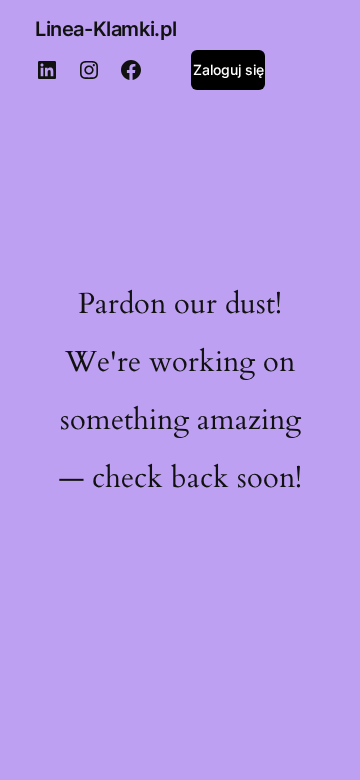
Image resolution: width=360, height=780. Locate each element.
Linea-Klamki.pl (106, 29)
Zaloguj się (228, 69)
